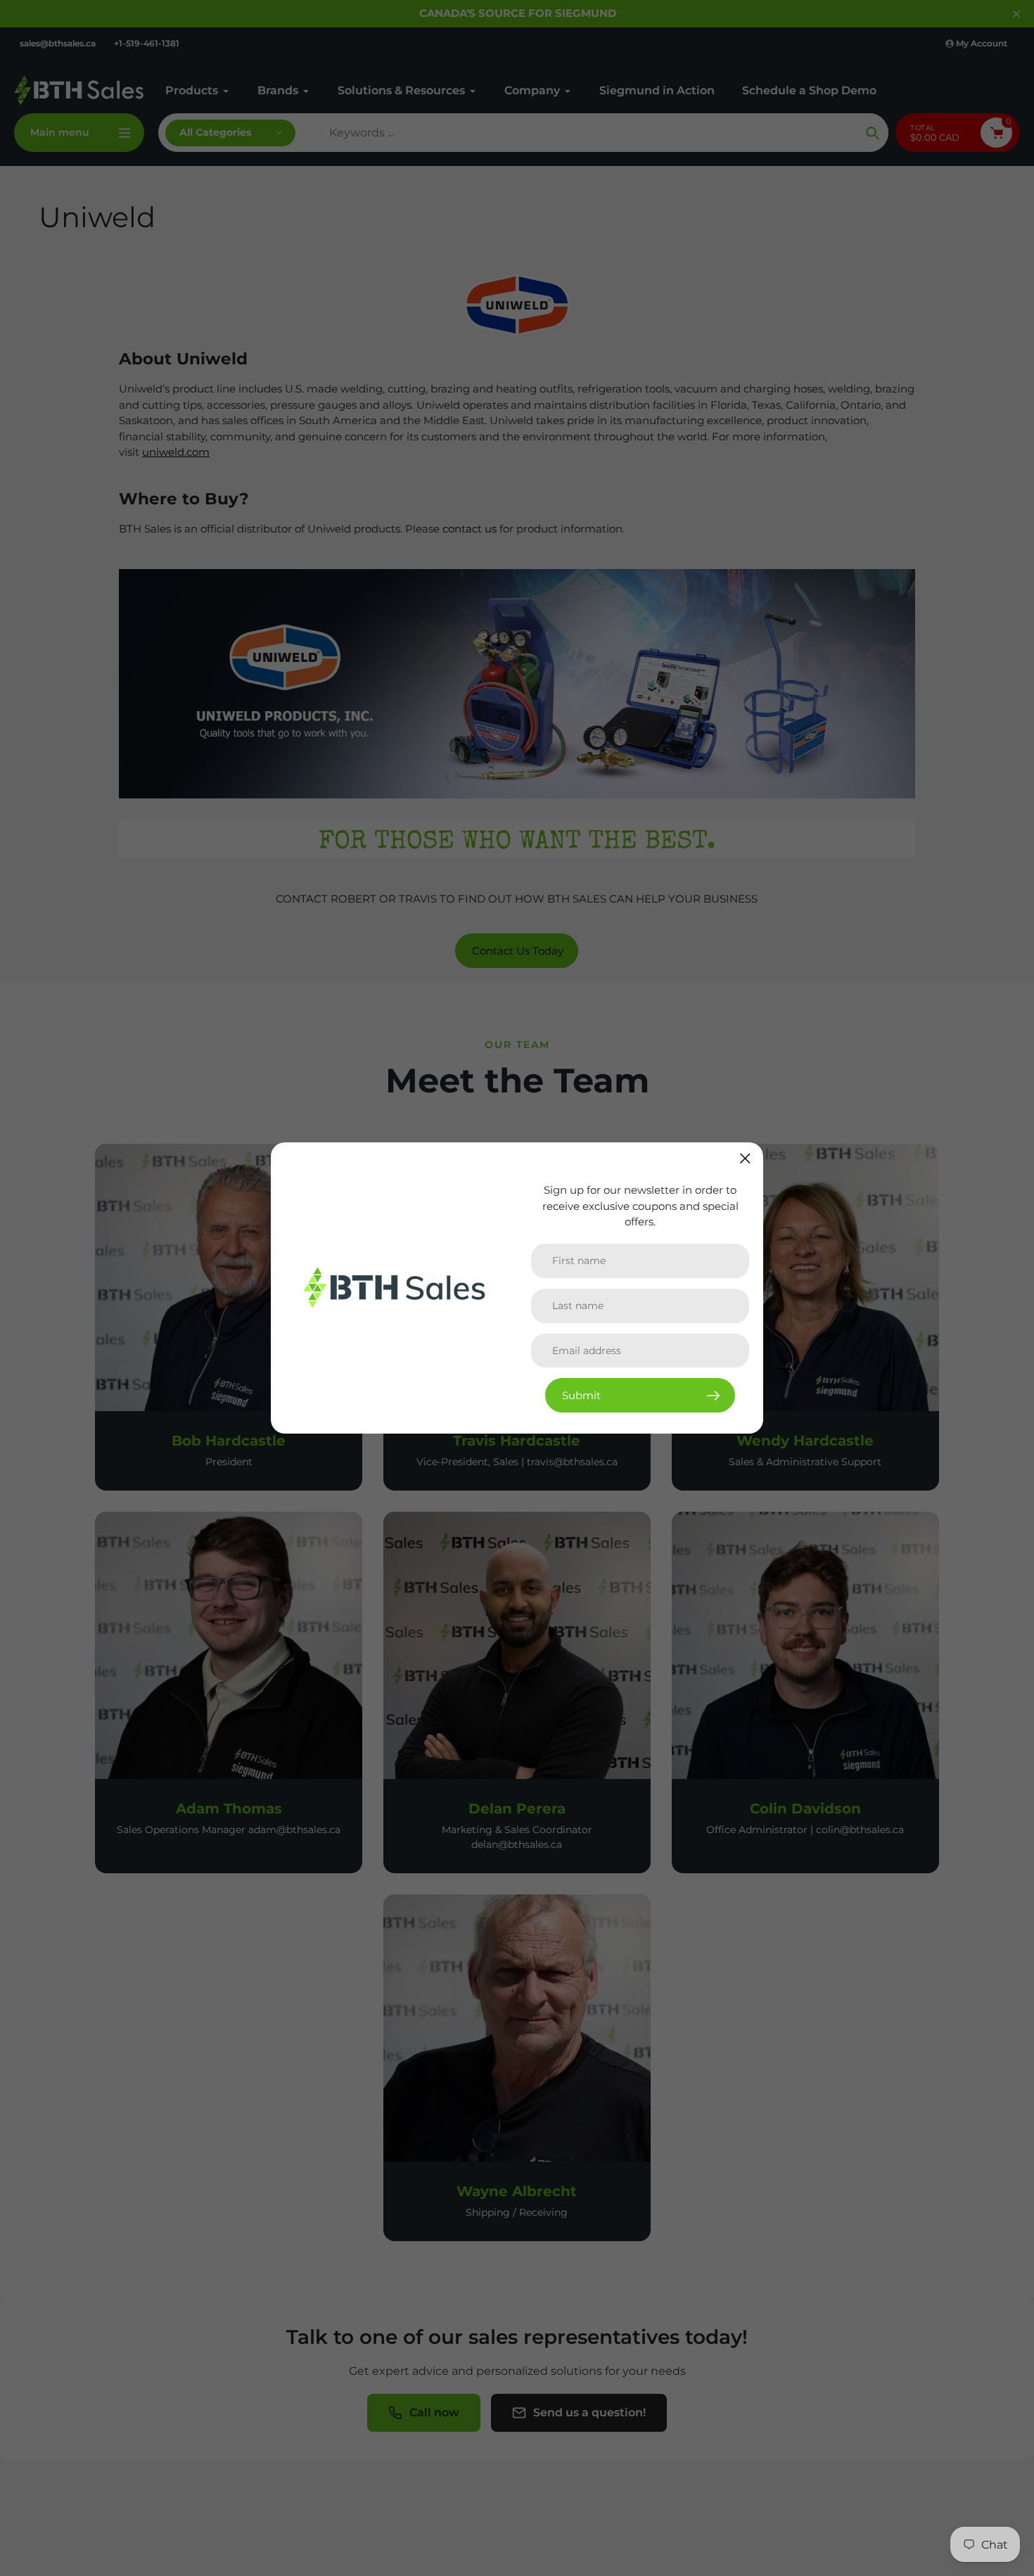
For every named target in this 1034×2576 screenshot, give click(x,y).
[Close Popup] (745, 1158)
